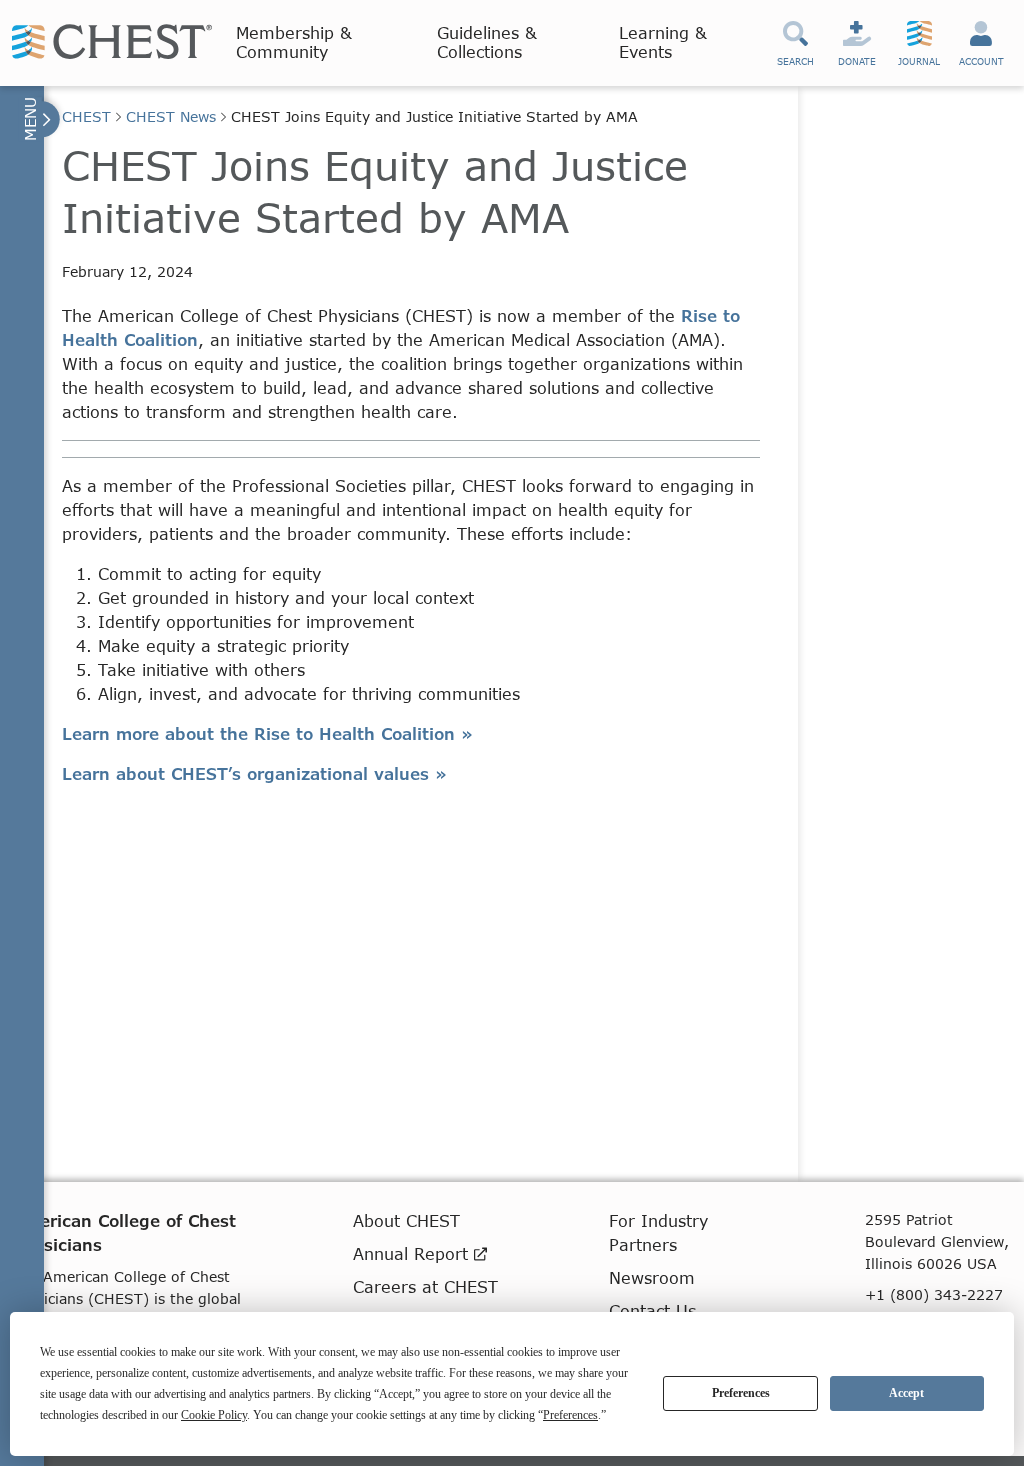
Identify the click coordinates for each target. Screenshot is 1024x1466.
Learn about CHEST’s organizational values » (254, 773)
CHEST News (171, 116)
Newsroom (652, 1277)
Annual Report (413, 1253)
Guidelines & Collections (487, 42)
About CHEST (406, 1220)
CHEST (86, 116)
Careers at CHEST (425, 1286)
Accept (906, 1393)
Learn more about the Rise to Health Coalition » (267, 733)
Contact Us (652, 1310)
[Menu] (39, 119)
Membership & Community (294, 42)
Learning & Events (663, 42)
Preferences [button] (570, 1415)
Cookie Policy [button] (214, 1415)
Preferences (741, 1393)
